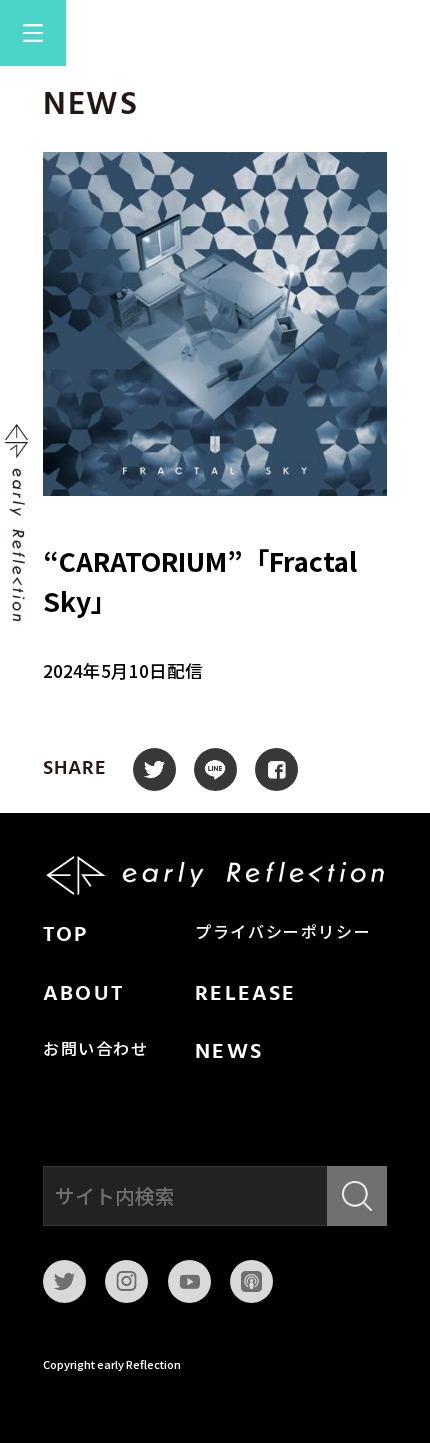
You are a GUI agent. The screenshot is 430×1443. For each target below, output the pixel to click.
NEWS (229, 1052)
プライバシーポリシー (283, 934)
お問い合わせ (96, 1051)
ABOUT (83, 994)
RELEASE (245, 994)
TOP (66, 935)
